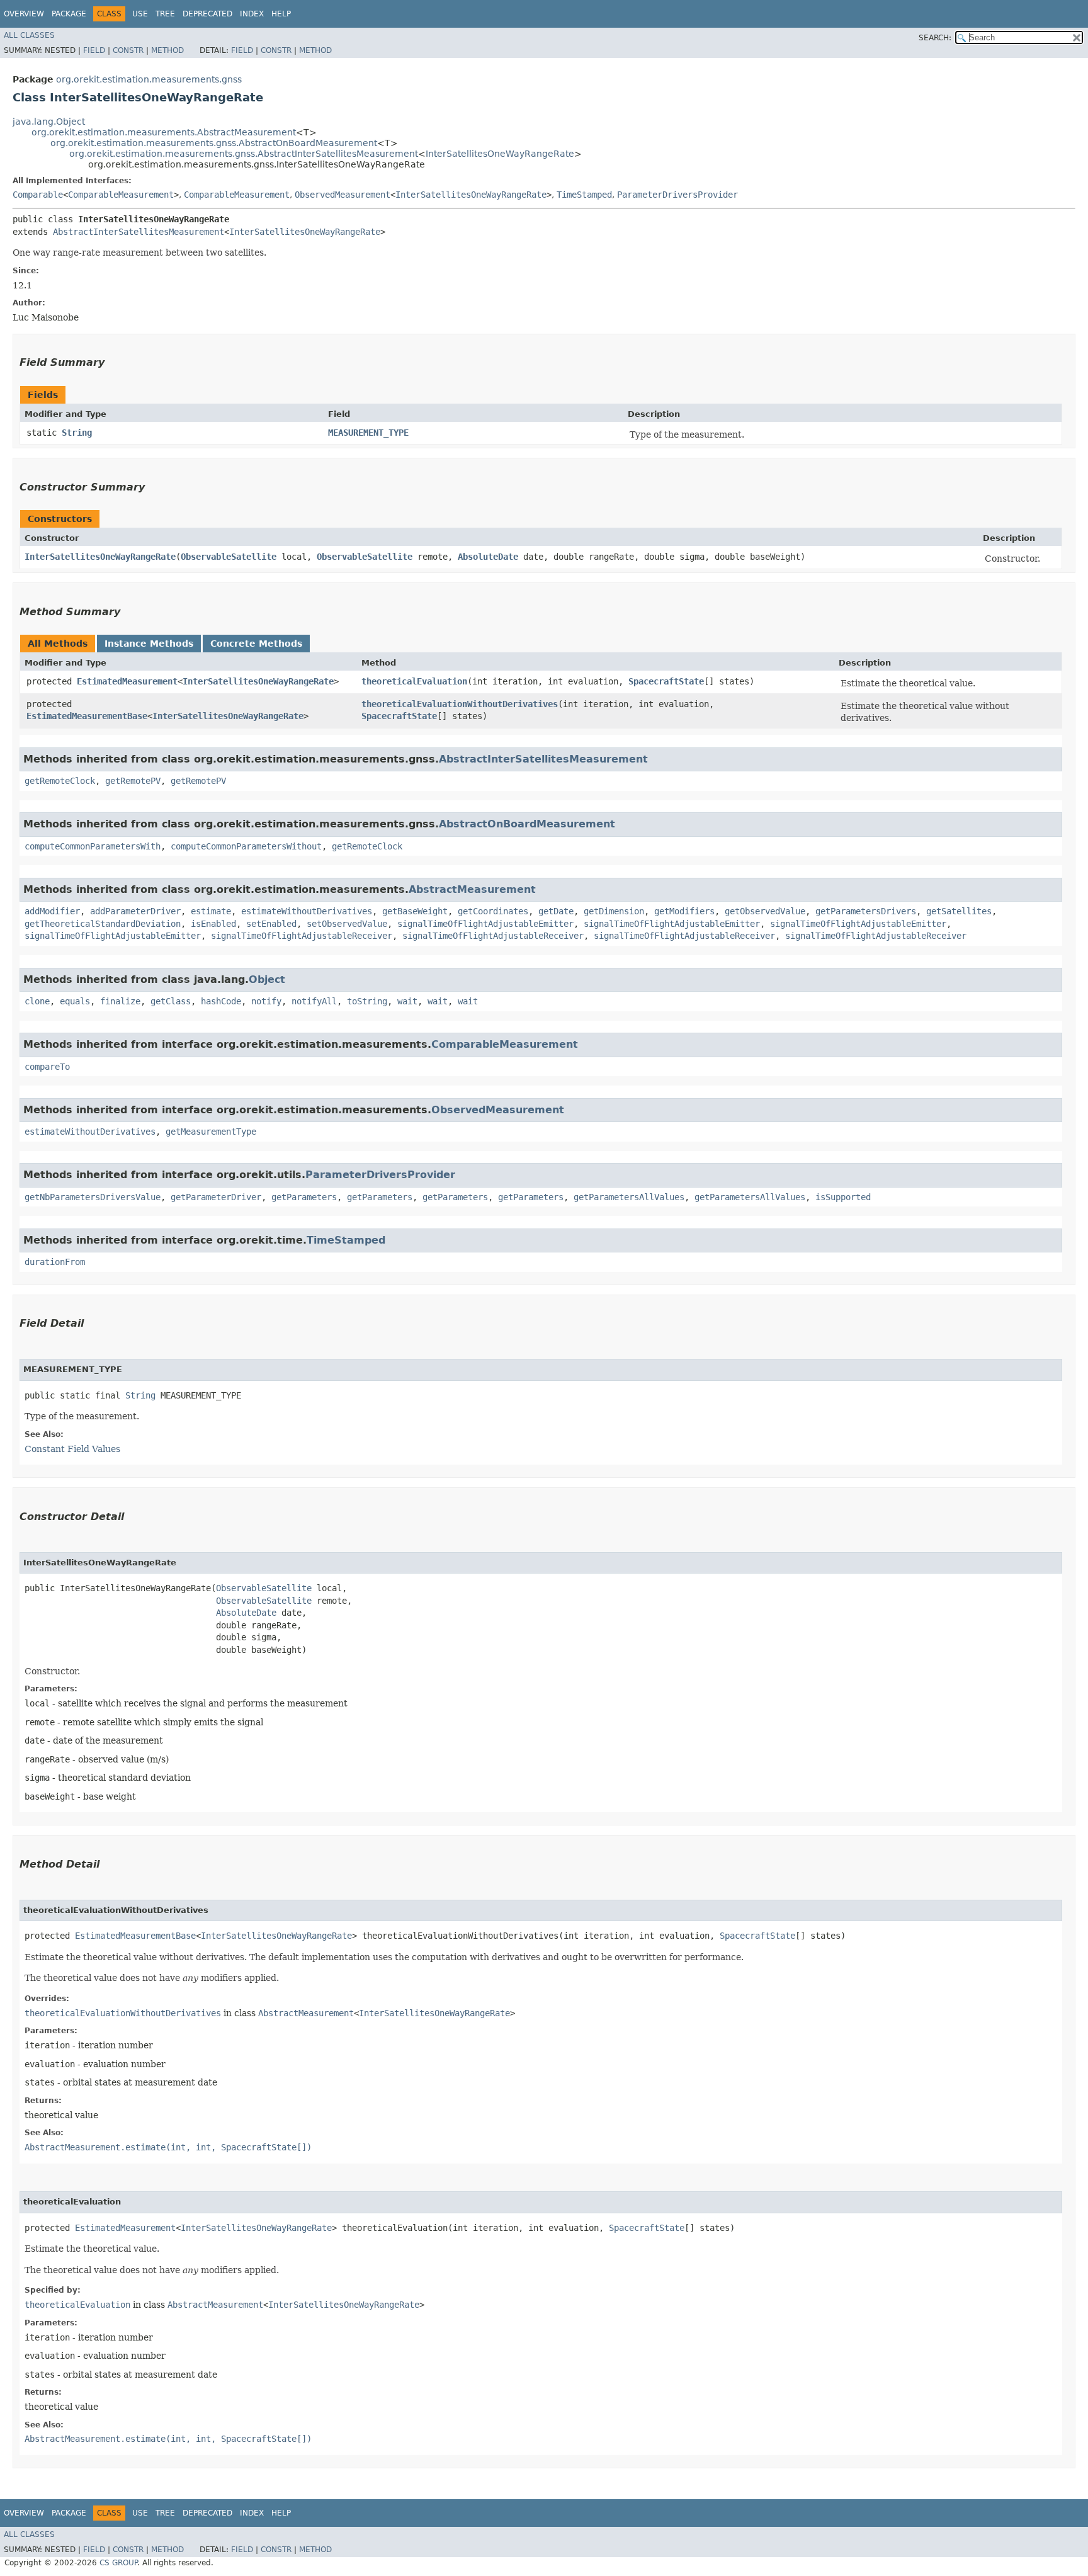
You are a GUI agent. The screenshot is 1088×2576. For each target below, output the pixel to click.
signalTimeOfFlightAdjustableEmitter (485, 924)
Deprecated (207, 14)
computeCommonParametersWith (93, 846)
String (77, 433)
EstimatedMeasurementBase (87, 716)
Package (69, 14)
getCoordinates (493, 911)
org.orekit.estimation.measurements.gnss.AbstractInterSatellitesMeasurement (244, 154)
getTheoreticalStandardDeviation (103, 924)
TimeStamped (584, 195)
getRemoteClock (60, 781)
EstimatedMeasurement (127, 681)
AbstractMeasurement (472, 889)
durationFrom (55, 1262)
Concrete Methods (256, 644)
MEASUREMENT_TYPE (368, 433)
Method (167, 50)
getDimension (614, 911)
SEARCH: (935, 38)
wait (407, 1001)
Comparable (38, 195)
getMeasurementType (211, 1132)
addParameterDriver (135, 911)
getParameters (304, 1197)
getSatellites (959, 911)
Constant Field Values (72, 1449)
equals (75, 1001)
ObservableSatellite (229, 557)
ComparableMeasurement (121, 195)
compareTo (47, 1067)
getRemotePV (133, 781)
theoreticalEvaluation (414, 681)
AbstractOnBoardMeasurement (527, 824)
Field (94, 50)
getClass (171, 1001)
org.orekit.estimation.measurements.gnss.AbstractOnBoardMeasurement (214, 143)
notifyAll (314, 1001)
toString (367, 1001)
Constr (128, 50)
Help (281, 14)
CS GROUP (118, 2563)
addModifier (52, 911)
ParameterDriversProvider (677, 195)
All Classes (29, 35)
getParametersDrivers (866, 911)
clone (37, 1001)
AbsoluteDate (488, 557)
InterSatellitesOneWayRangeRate (500, 154)
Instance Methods (149, 644)
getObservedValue (765, 911)
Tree (165, 14)
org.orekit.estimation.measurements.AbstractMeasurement (164, 132)
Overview (24, 14)
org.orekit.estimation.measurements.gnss (149, 79)
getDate (556, 911)
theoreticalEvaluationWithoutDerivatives (460, 704)
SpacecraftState (666, 681)
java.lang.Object (49, 122)
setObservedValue (347, 924)
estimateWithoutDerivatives (307, 911)
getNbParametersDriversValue (93, 1197)
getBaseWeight (415, 911)
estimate (211, 911)
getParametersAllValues (629, 1197)
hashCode (221, 1001)
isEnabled (213, 924)
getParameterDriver (216, 1197)
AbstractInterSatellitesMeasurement (139, 232)
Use (140, 14)
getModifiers (684, 911)
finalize (120, 1001)
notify (266, 1001)
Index (252, 14)
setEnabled (271, 924)
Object (267, 979)
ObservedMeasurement (343, 195)
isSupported (843, 1197)
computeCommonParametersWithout (246, 846)
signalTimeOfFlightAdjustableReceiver (302, 936)
